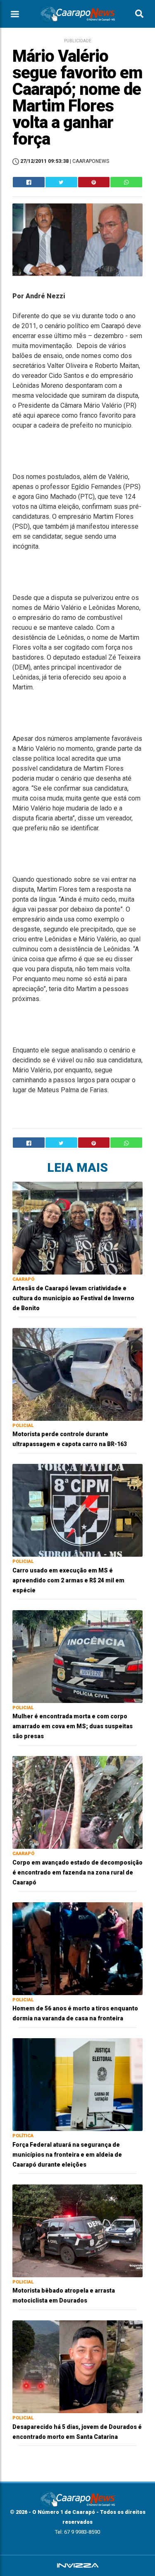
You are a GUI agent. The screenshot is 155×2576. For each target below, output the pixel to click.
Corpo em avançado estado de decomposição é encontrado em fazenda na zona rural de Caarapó (77, 1872)
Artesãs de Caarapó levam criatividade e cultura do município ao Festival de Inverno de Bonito (73, 1298)
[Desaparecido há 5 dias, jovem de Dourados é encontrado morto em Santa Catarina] (77, 2366)
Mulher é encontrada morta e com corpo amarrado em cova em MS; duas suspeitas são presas (73, 1726)
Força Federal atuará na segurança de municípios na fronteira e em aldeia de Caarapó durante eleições (67, 2155)
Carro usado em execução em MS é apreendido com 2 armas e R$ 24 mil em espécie (68, 1580)
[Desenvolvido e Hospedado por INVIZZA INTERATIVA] (77, 2566)
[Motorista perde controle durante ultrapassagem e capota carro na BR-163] (77, 1374)
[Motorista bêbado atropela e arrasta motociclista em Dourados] (77, 2230)
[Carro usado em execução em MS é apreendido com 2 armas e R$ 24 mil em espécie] (77, 1510)
